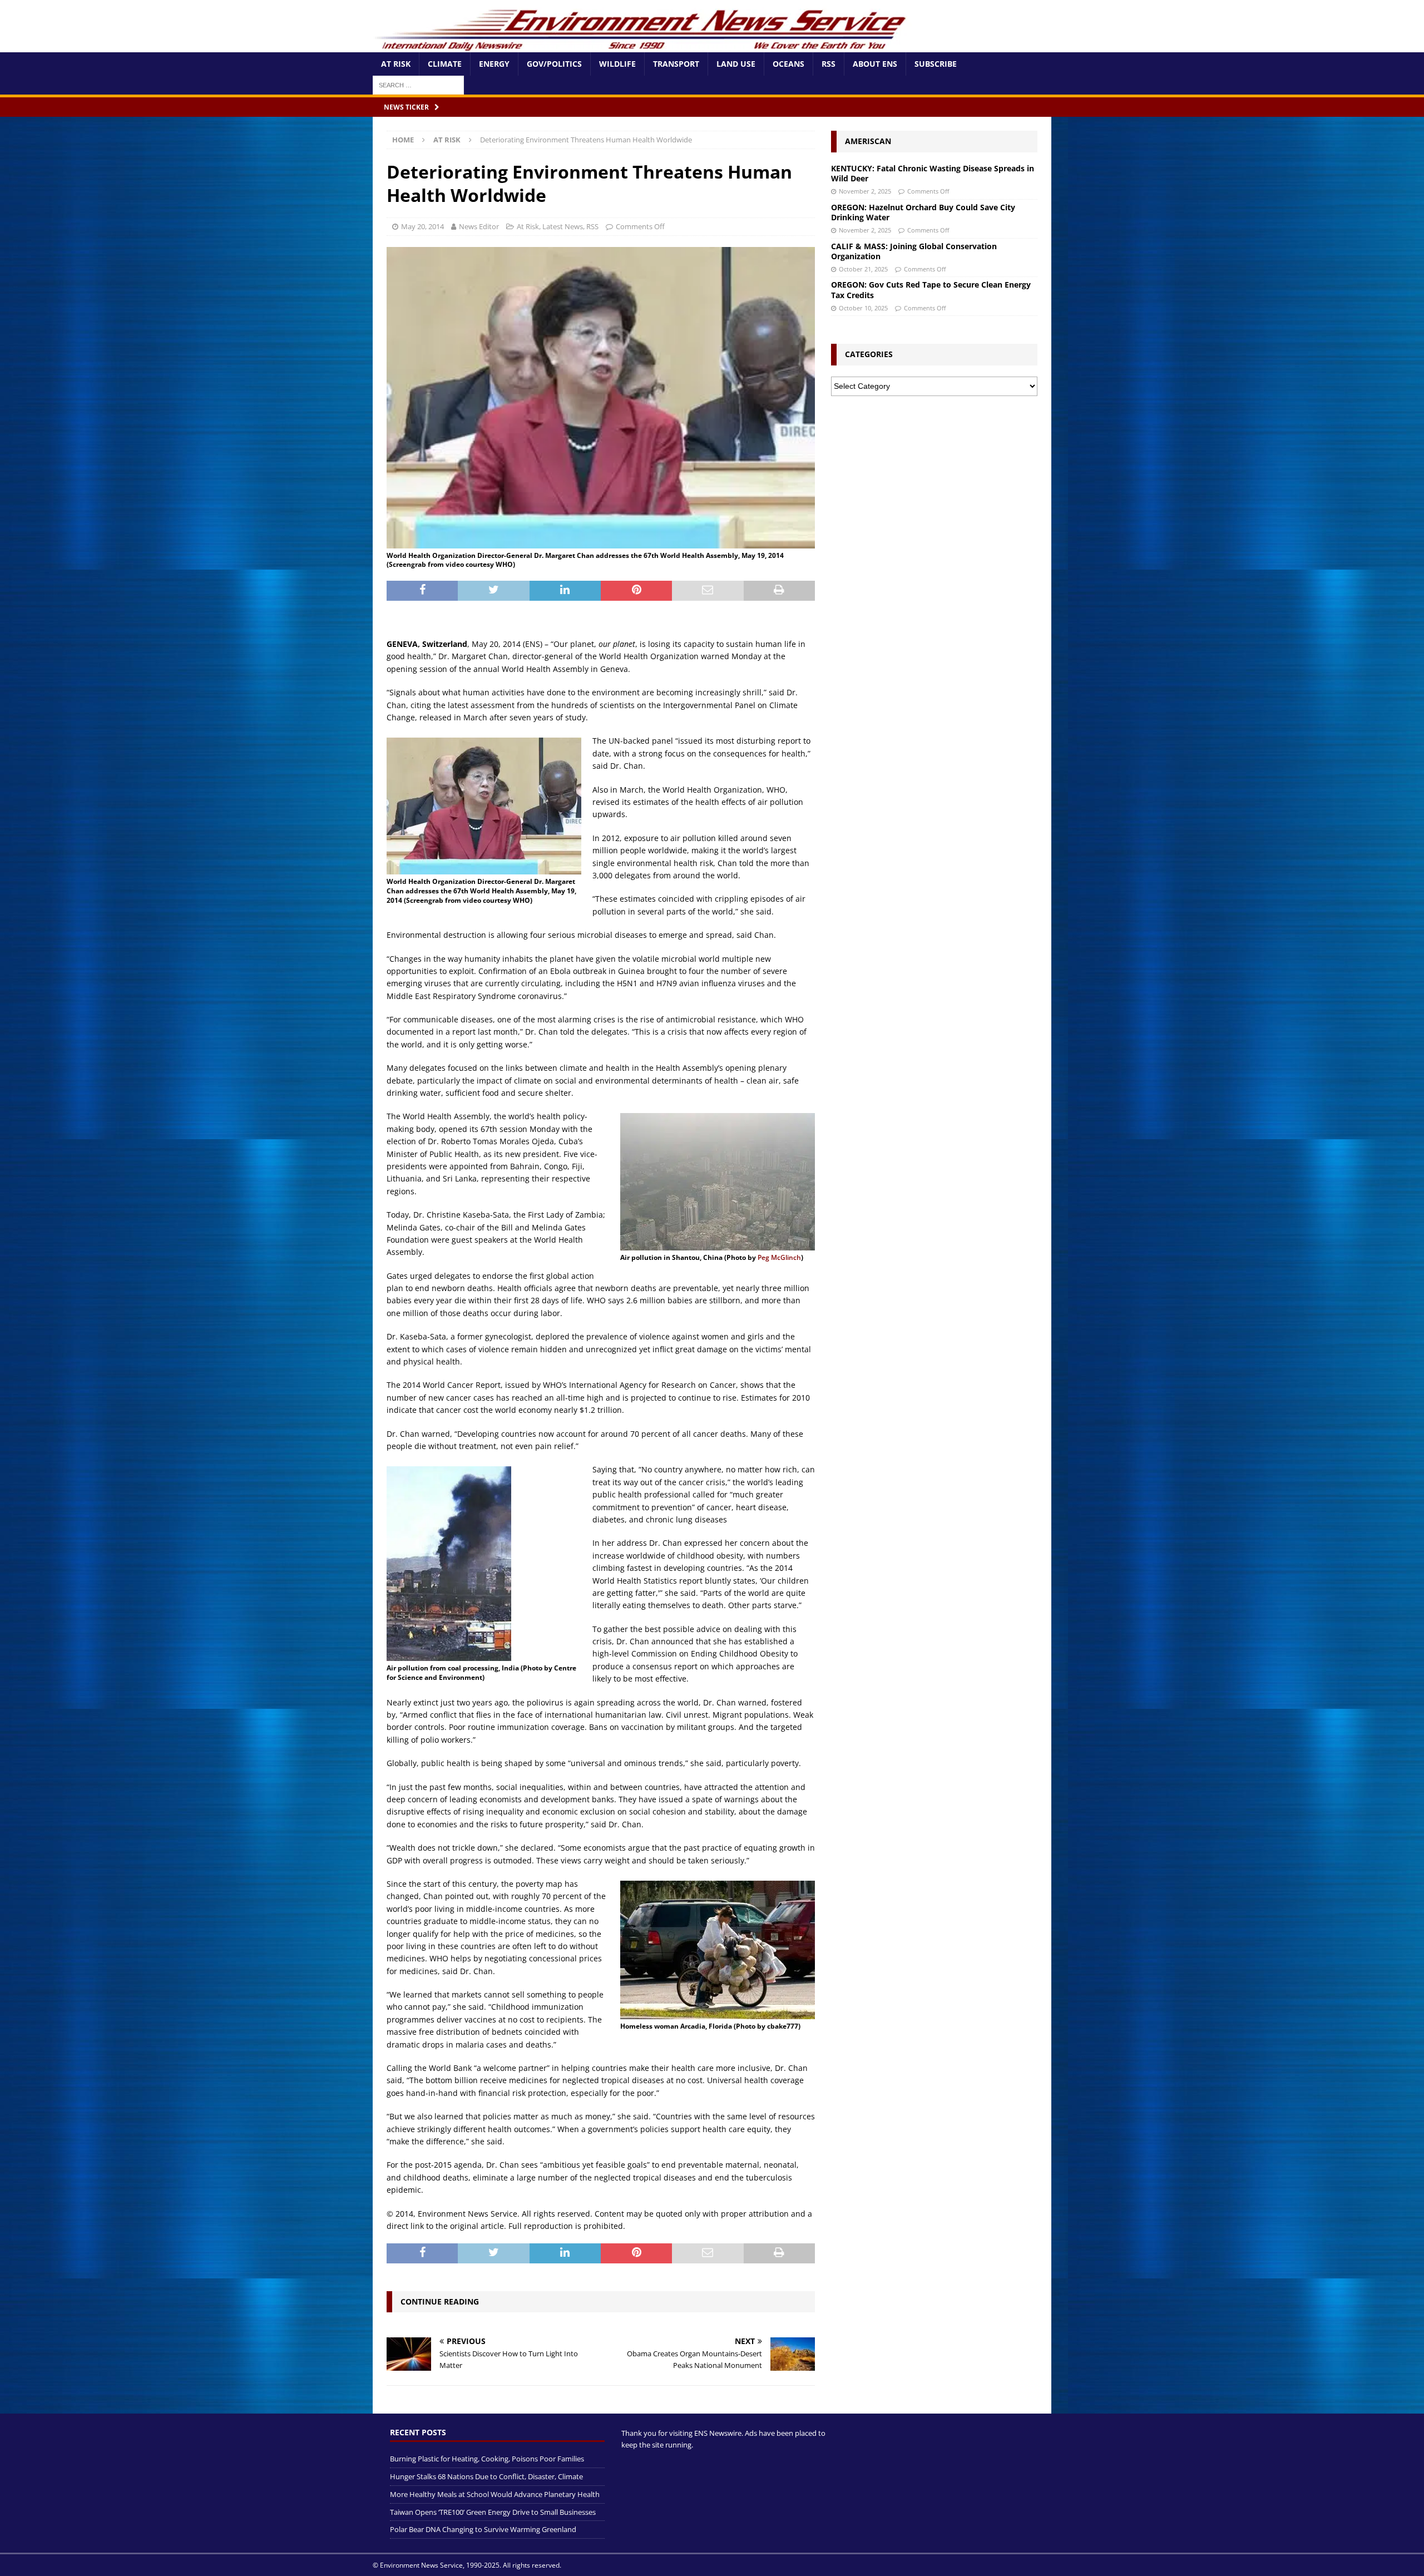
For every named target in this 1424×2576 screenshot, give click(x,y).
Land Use (736, 64)
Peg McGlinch (779, 1257)
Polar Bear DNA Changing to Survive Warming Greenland (483, 2529)
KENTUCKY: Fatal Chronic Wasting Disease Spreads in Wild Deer (933, 173)
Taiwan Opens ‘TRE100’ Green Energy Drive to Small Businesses (493, 2511)
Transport (676, 64)
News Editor (479, 226)
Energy (494, 64)
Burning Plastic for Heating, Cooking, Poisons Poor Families (487, 2459)
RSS (829, 64)
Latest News (563, 226)
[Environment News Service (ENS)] (642, 46)
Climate (445, 64)
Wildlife (617, 64)
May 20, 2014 (422, 226)
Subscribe (936, 64)
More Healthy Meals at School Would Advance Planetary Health (495, 2494)
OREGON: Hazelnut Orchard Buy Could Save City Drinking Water (923, 212)
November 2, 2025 (865, 191)
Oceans (788, 64)
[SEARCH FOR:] (418, 84)
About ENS (875, 64)
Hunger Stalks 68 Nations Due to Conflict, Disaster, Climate (486, 2476)
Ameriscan (868, 141)
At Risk (396, 64)
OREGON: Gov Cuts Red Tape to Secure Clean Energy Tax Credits (931, 290)
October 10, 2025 (863, 308)
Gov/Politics (554, 64)
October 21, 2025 (863, 269)
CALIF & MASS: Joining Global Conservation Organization (914, 251)
